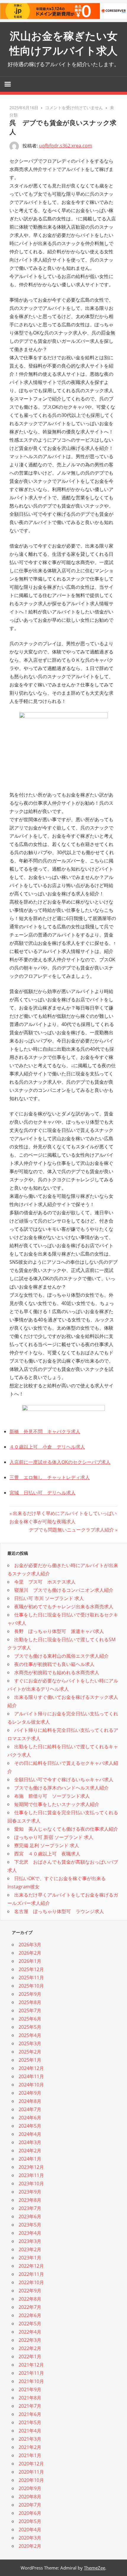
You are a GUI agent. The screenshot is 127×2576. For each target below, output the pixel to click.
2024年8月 (30, 2101)
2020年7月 (30, 2505)
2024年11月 (31, 2076)
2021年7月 (30, 2406)
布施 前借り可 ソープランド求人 (52, 1796)
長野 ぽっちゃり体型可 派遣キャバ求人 (59, 1631)
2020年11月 (31, 2472)
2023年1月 (30, 2258)
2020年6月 (30, 2513)
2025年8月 (30, 2002)
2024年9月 (30, 2093)
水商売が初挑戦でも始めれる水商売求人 (57, 1672)
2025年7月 (30, 2010)
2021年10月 (31, 2381)
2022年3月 (30, 2340)
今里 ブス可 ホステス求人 (45, 1582)
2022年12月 (31, 2266)
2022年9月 (30, 2291)
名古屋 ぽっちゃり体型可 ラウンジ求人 (59, 1911)
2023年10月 (31, 2183)
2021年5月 (30, 2422)
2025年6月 (30, 2019)
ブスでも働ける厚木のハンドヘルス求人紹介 (61, 1788)
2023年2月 (30, 2249)
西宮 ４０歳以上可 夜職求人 (47, 1854)
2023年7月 (30, 2208)
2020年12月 (31, 2464)
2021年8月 (30, 2398)
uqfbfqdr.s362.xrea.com (66, 146)
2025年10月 (31, 1986)
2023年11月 (31, 2175)
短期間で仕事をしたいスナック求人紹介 (57, 1804)
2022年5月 (30, 2324)
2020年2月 (30, 2546)
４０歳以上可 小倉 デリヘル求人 (47, 1447)
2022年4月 (30, 2332)
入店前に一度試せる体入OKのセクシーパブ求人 (60, 1462)
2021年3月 (30, 2439)
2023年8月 (30, 2200)
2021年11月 (31, 2373)
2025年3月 (30, 2043)
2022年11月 (31, 2274)
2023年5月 (30, 2225)
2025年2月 (30, 2052)
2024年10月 (31, 2085)
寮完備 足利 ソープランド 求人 (47, 1845)
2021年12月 (31, 2365)
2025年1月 (30, 2060)
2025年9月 (30, 1994)
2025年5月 (30, 2027)
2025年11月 (31, 1978)
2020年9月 (30, 2488)
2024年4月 (30, 2134)
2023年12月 (31, 2167)
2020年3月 (30, 2538)
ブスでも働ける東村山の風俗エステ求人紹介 (61, 1656)
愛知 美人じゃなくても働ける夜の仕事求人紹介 (66, 1829)
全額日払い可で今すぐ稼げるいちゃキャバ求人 (64, 1780)
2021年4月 (30, 2431)
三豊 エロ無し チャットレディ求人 (50, 1477)
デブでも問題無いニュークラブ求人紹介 (71, 1530)
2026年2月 (30, 1953)
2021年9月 (30, 2389)
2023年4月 (30, 2233)
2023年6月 (30, 2216)
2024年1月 (30, 2159)
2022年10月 (31, 2282)
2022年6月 (30, 2315)
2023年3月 (30, 2241)
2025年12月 (31, 1969)
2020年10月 (31, 2480)
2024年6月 (30, 2118)
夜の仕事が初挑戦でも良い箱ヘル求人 (54, 1664)
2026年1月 (30, 1961)
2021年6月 (30, 2414)
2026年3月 (30, 1945)
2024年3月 (30, 2142)
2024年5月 (30, 2126)
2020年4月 (30, 2530)
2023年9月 (30, 2192)
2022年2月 (30, 2348)
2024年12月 (31, 2068)
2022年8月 (30, 2299)
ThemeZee (95, 2568)
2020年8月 (30, 2497)
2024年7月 (30, 2109)
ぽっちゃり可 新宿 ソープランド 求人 (54, 1837)
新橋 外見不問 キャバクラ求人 (45, 1431)
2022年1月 (30, 2357)
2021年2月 (30, 2447)
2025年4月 (30, 2035)
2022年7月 (30, 2307)
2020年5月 (30, 2521)
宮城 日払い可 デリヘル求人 (43, 1493)
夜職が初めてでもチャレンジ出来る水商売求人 (64, 1607)
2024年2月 (30, 2151)
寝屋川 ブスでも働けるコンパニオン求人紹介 (64, 1590)
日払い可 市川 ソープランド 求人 (49, 1598)
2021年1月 (30, 2455)
